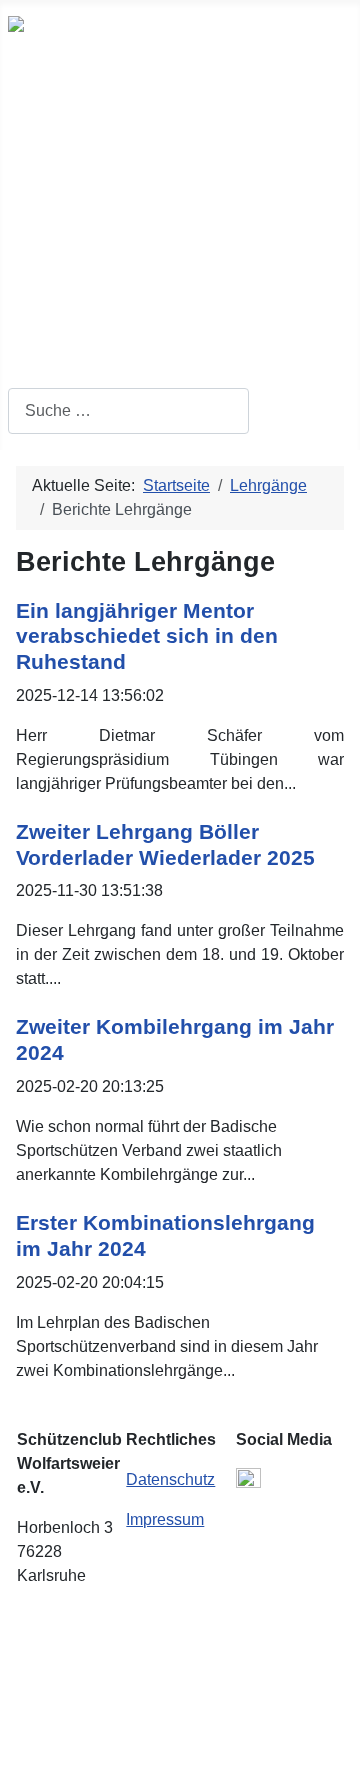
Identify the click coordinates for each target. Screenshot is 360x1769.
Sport (47, 238)
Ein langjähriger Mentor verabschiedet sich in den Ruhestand (147, 637)
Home (50, 106)
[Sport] (81, 238)
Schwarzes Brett (91, 194)
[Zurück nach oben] (335, 1744)
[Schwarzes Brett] (169, 195)
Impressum (165, 1519)
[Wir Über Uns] (146, 151)
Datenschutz (170, 1479)
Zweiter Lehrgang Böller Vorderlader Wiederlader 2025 (165, 845)
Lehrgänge (69, 282)
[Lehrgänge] (124, 282)
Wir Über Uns (80, 150)
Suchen (35, 375)
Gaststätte (67, 326)
